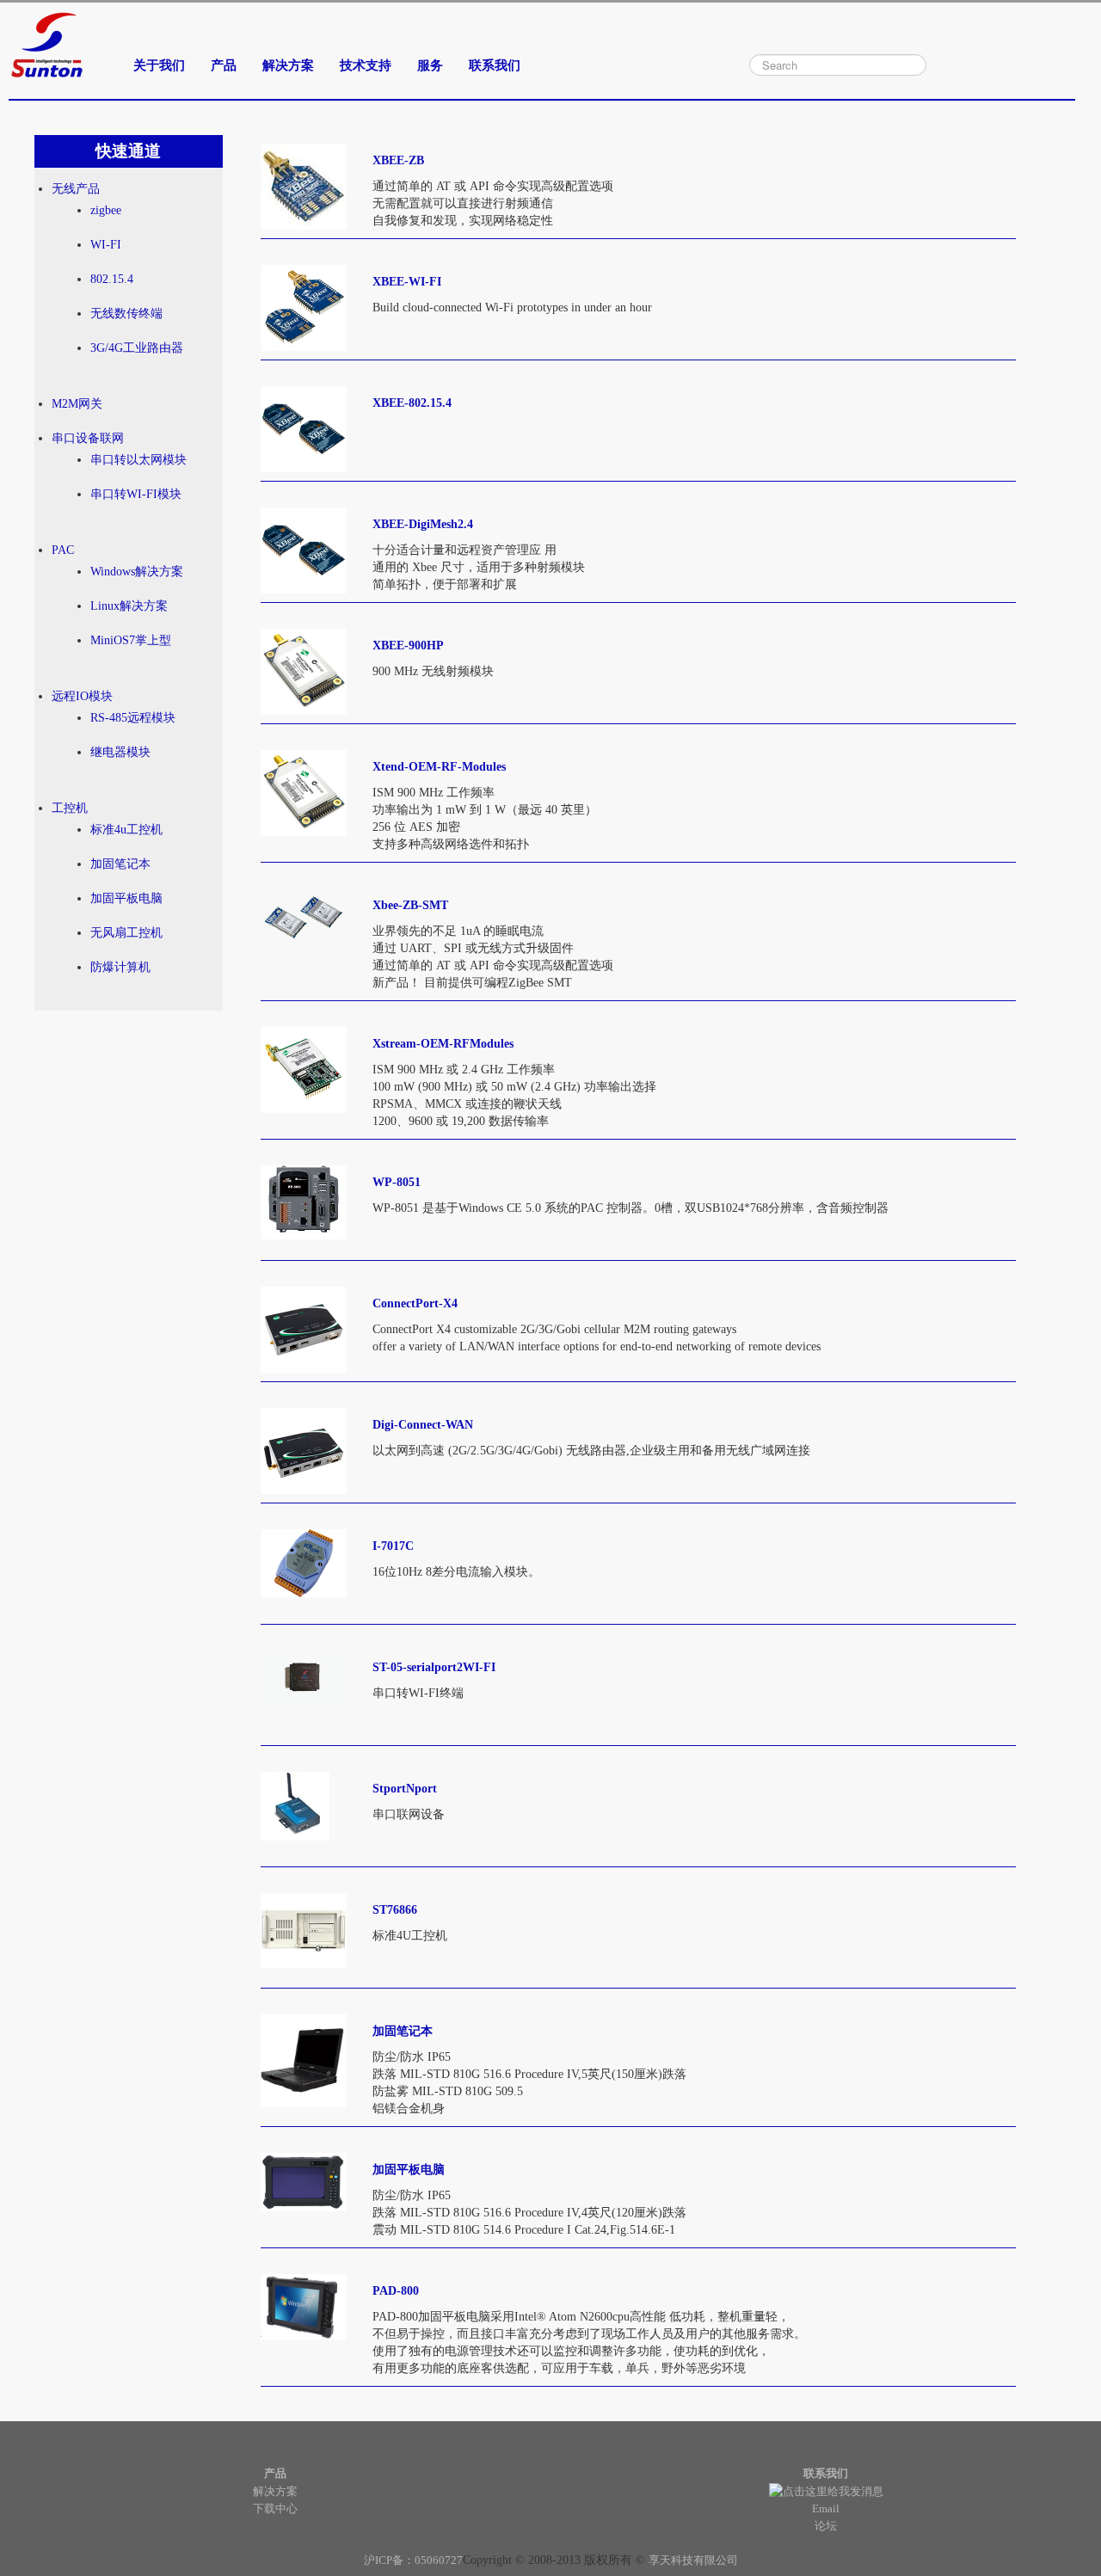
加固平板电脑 (126, 898)
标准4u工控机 (126, 830)
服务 (430, 65)
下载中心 (275, 2508)
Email (826, 2508)
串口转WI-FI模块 (136, 494)
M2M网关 (77, 404)
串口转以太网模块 (138, 460)
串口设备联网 (88, 438)
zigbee (106, 210)
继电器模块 (120, 752)
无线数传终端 (126, 314)
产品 (224, 65)
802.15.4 (112, 279)
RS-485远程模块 (133, 718)
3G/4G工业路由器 (137, 348)
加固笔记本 (120, 864)
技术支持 (366, 65)
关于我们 (159, 65)
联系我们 (495, 65)
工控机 (70, 808)
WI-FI (106, 245)
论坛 (826, 2526)
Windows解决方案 (137, 572)
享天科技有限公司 (693, 2560)
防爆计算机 (120, 967)
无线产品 (76, 189)
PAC (63, 550)
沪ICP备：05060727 (413, 2560)
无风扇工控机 (126, 933)
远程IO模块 (82, 696)
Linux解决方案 (129, 606)
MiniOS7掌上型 (131, 640)
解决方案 (288, 65)
